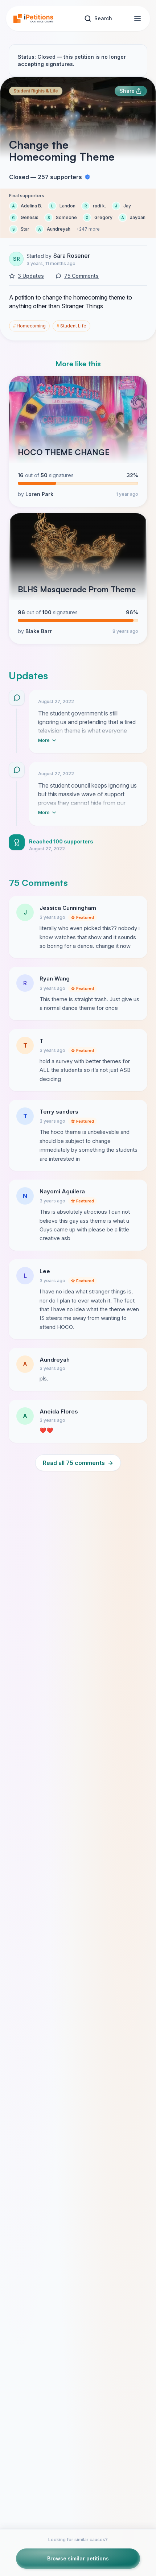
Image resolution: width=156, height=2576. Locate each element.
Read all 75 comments (78, 1463)
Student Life (71, 326)
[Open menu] (137, 18)
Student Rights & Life (36, 91)
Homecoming (29, 326)
